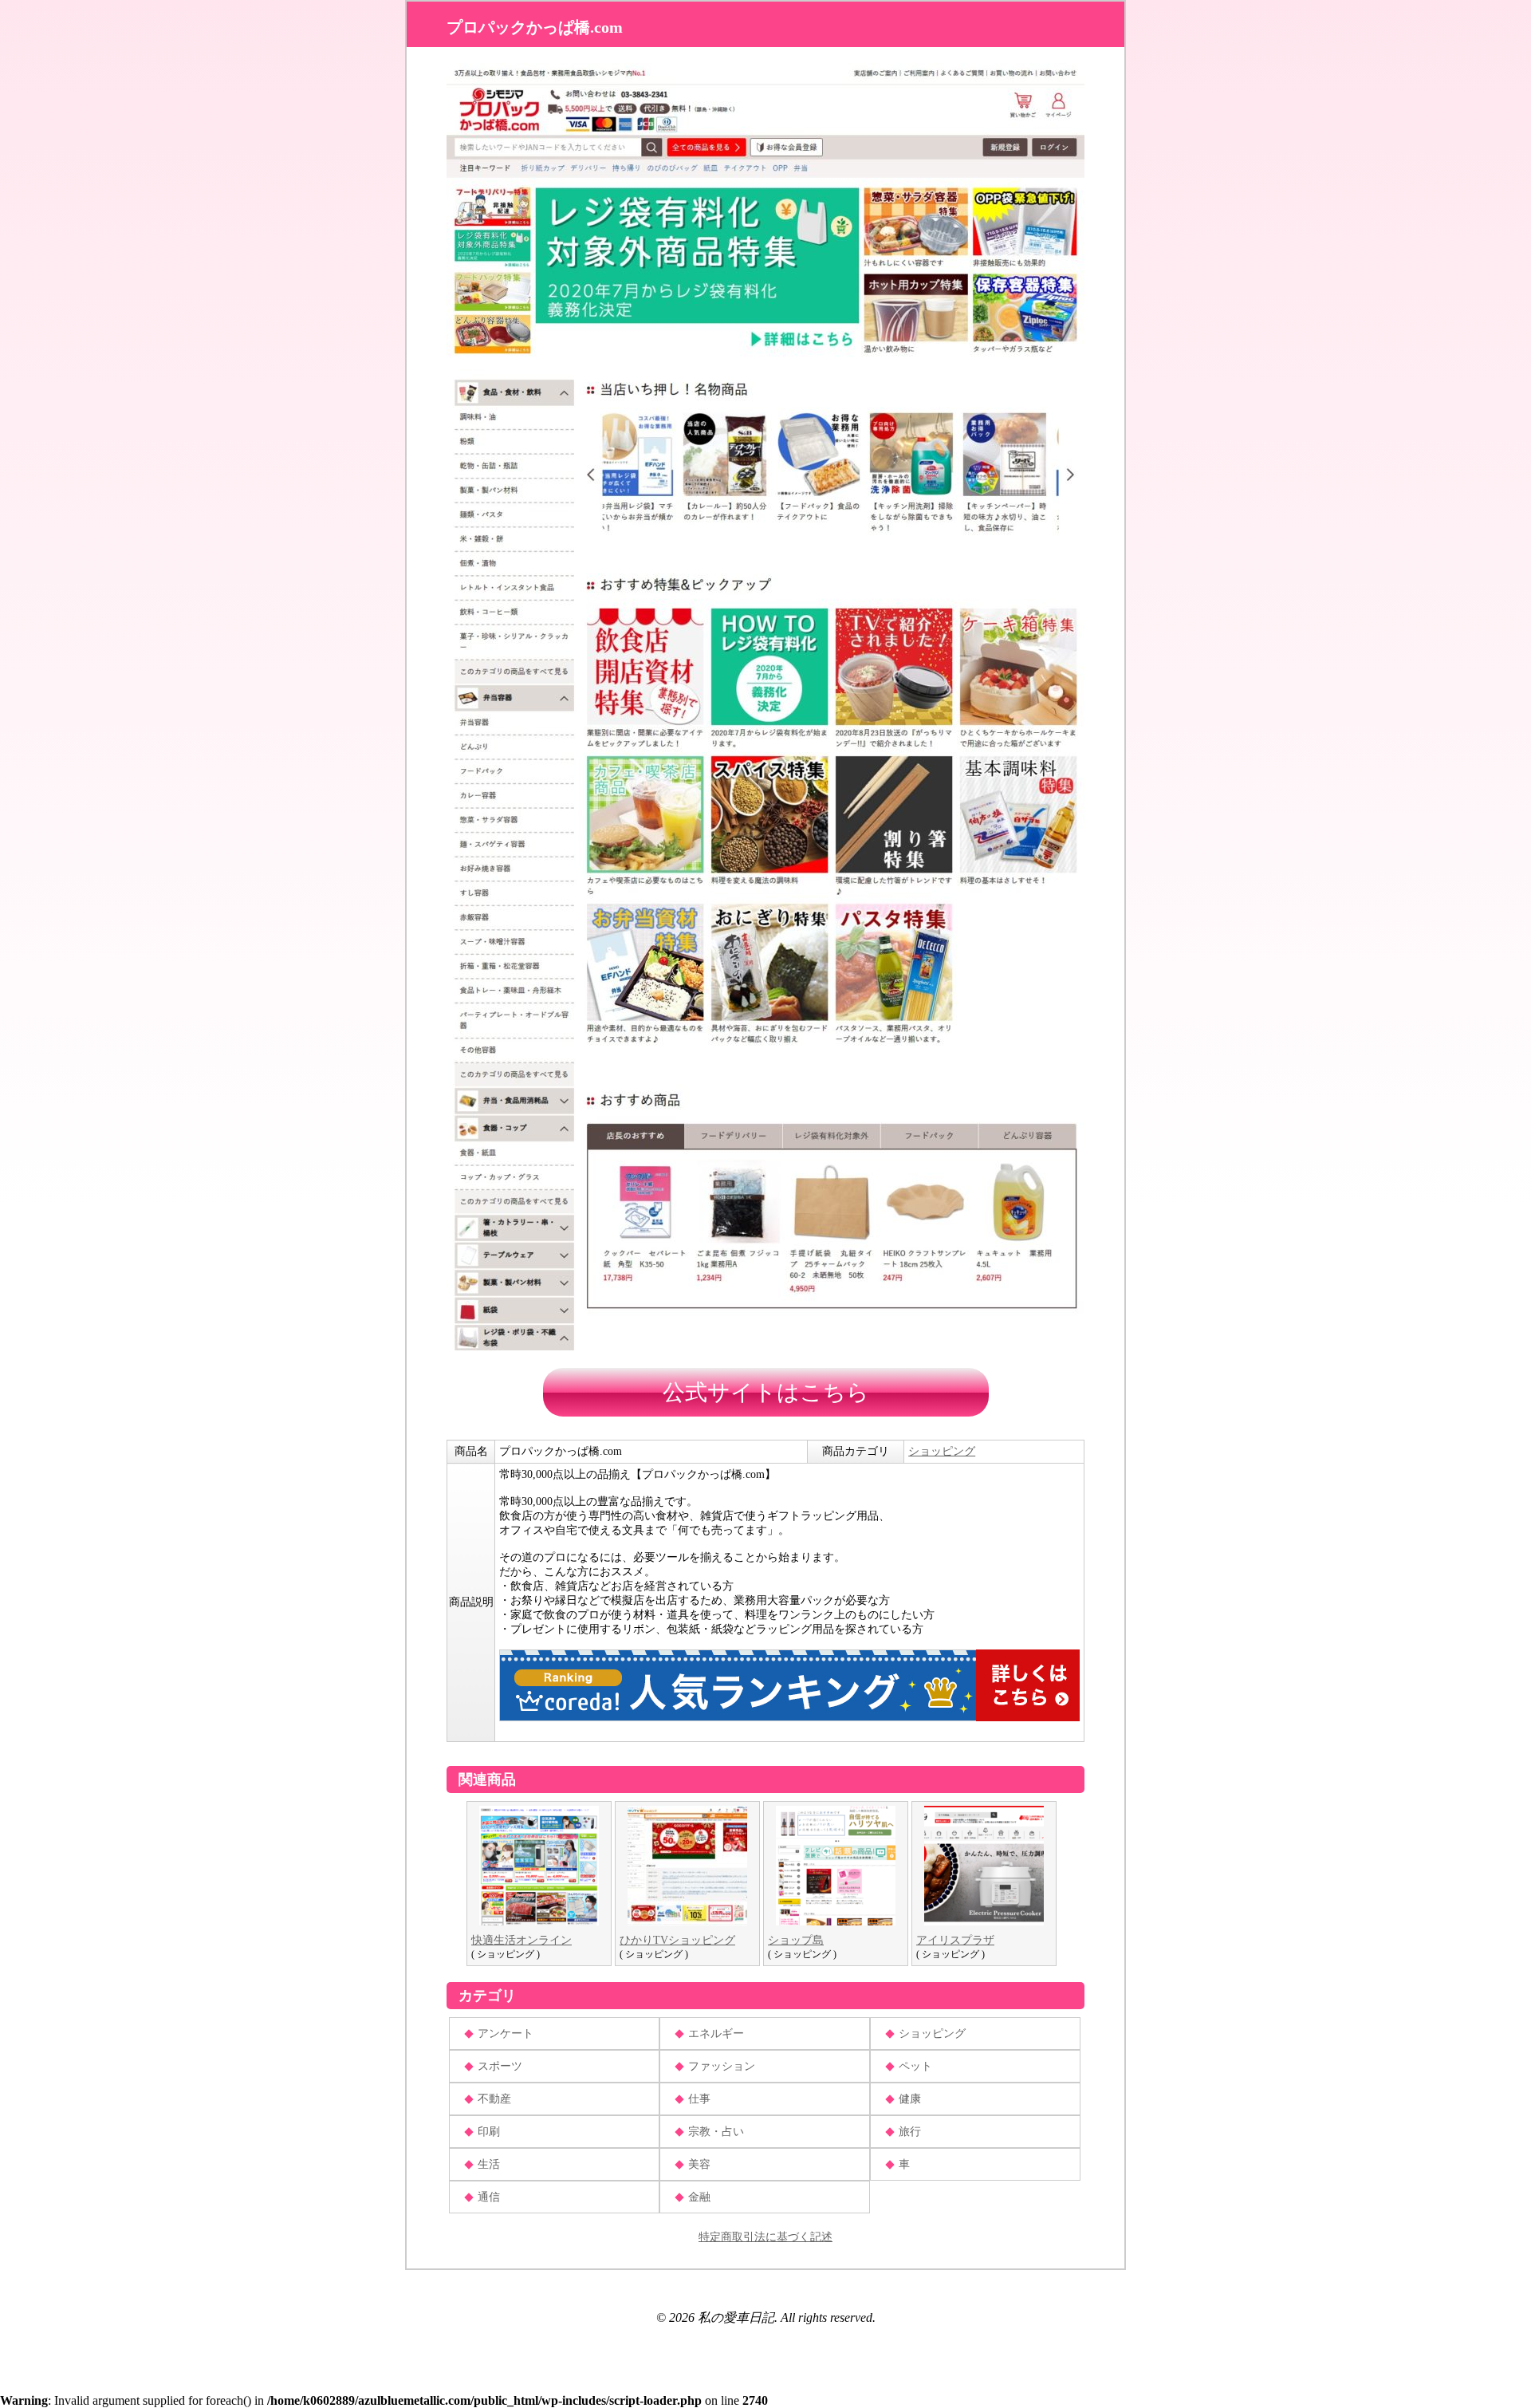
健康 (910, 2099)
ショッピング (942, 1451)
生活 (489, 2164)
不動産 (494, 2099)
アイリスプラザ (955, 1940)
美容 (699, 2164)
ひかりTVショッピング (677, 1940)
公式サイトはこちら (766, 1392)
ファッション (722, 2066)
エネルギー (716, 2034)
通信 (489, 2197)
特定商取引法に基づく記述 (765, 2237)
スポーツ (500, 2066)
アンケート (506, 2034)
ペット (915, 2066)
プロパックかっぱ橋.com (535, 27)
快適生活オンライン (521, 1940)
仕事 (699, 2099)
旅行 (910, 2132)
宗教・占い (716, 2132)
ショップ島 (796, 1940)
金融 (699, 2197)
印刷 (489, 2132)
